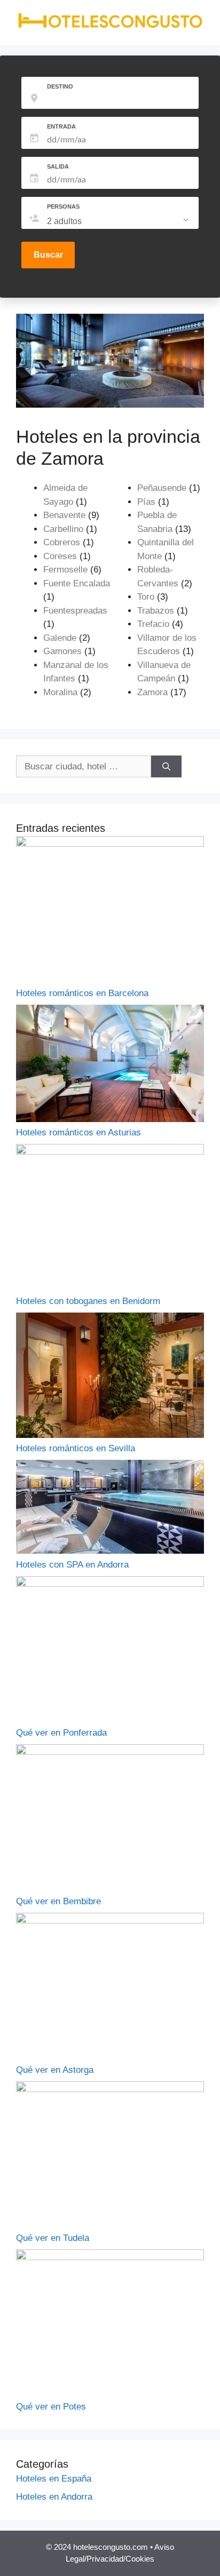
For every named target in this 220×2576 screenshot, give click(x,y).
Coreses (60, 556)
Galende (60, 638)
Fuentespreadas (75, 611)
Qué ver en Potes (51, 2407)
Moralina (60, 692)
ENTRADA (61, 126)
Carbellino (63, 529)
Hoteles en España (54, 2479)
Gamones (62, 651)
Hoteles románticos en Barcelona (82, 993)
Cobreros (62, 542)
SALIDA (58, 166)
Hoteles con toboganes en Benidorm (88, 1301)
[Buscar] (166, 767)
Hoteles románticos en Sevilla (76, 1448)
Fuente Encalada (77, 583)
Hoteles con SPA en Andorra (72, 1565)
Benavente (64, 515)
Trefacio (153, 624)
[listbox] (119, 221)
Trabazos (156, 611)
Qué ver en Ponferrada (61, 1733)
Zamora (152, 692)
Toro (146, 597)
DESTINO (60, 86)
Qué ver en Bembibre (58, 1901)
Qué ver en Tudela (53, 2238)
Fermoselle (65, 570)
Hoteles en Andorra (54, 2497)
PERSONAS (63, 206)
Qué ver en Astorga (55, 2070)
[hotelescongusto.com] (110, 26)
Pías (146, 502)
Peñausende (162, 488)
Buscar (48, 255)
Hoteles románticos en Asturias (78, 1132)
